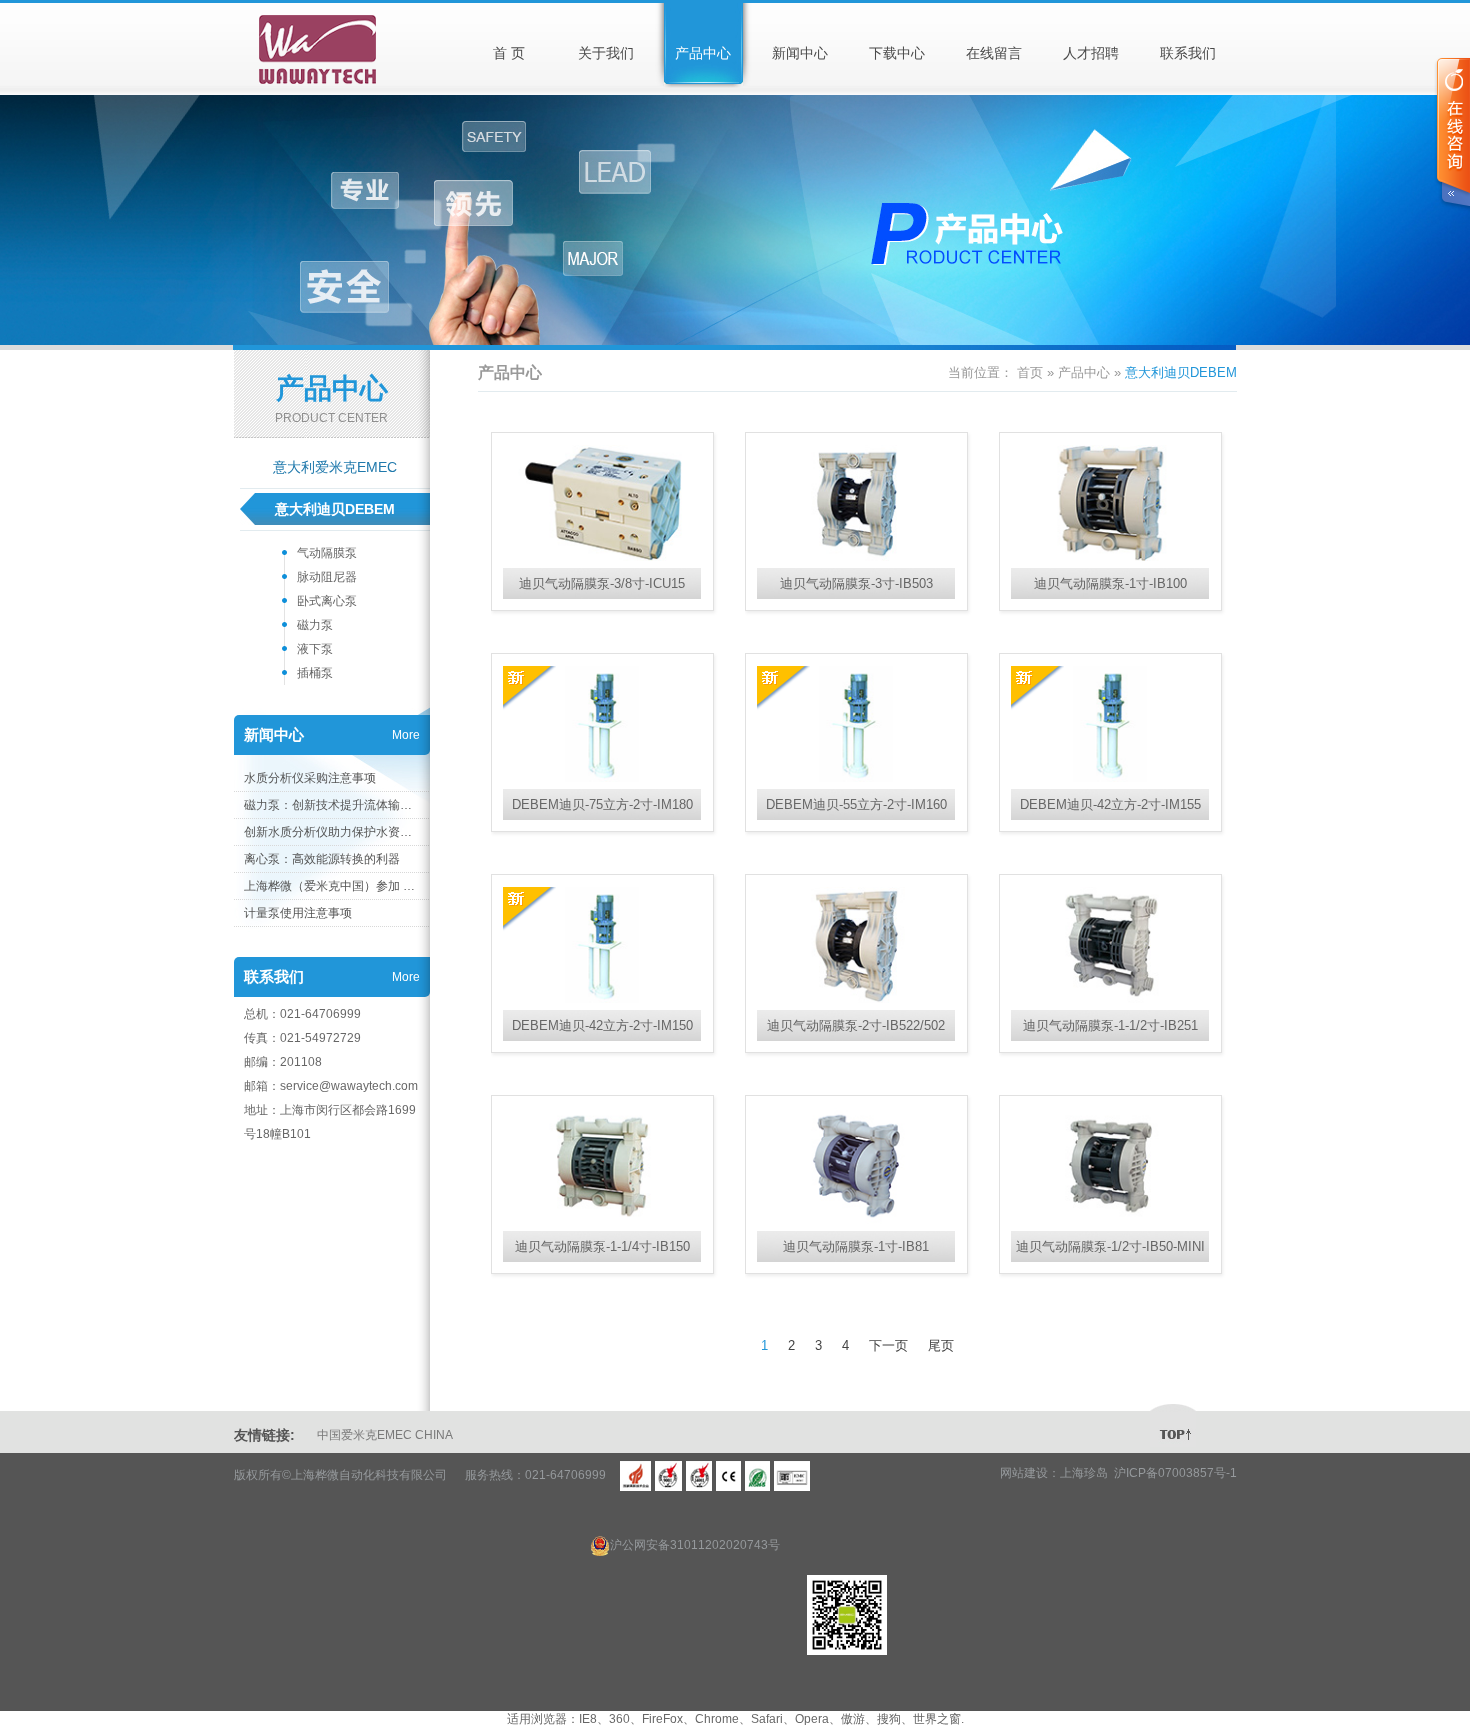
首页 (1030, 372)
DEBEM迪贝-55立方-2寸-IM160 (856, 804)
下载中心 (897, 53)
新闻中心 (800, 53)
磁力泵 (315, 625)
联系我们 (1188, 53)
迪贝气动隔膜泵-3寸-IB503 (856, 583)
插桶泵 (315, 673)
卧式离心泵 (327, 601)
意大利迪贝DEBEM (335, 509)
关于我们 (606, 53)
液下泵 (315, 649)
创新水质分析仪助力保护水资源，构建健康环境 (331, 832)
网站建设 (1024, 1473)
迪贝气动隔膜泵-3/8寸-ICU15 (602, 583)
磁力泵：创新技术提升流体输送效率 (331, 805)
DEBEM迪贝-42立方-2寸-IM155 (1110, 804)
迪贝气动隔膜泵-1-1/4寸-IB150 (602, 1246)
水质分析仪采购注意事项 (310, 778)
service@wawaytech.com (349, 1086)
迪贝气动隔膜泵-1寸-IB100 (1110, 583)
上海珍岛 (1084, 1473)
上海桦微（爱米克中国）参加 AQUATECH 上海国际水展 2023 (331, 886)
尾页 (941, 1345)
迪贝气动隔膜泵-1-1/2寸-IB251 (1110, 1025)
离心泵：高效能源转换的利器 (322, 859)
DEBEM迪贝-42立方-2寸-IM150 (602, 1025)
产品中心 (703, 53)
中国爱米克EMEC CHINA (385, 1435)
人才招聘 (1091, 53)
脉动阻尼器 (327, 577)
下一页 (888, 1345)
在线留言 (994, 53)
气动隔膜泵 (327, 553)
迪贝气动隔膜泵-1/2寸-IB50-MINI (1110, 1246)
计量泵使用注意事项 (298, 913)
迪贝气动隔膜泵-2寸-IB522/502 (856, 1025)
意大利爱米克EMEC (335, 467)
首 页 (509, 53)
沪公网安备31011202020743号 (695, 1545)
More (406, 735)
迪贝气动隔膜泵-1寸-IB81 (856, 1246)
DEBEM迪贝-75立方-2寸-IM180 (602, 804)
